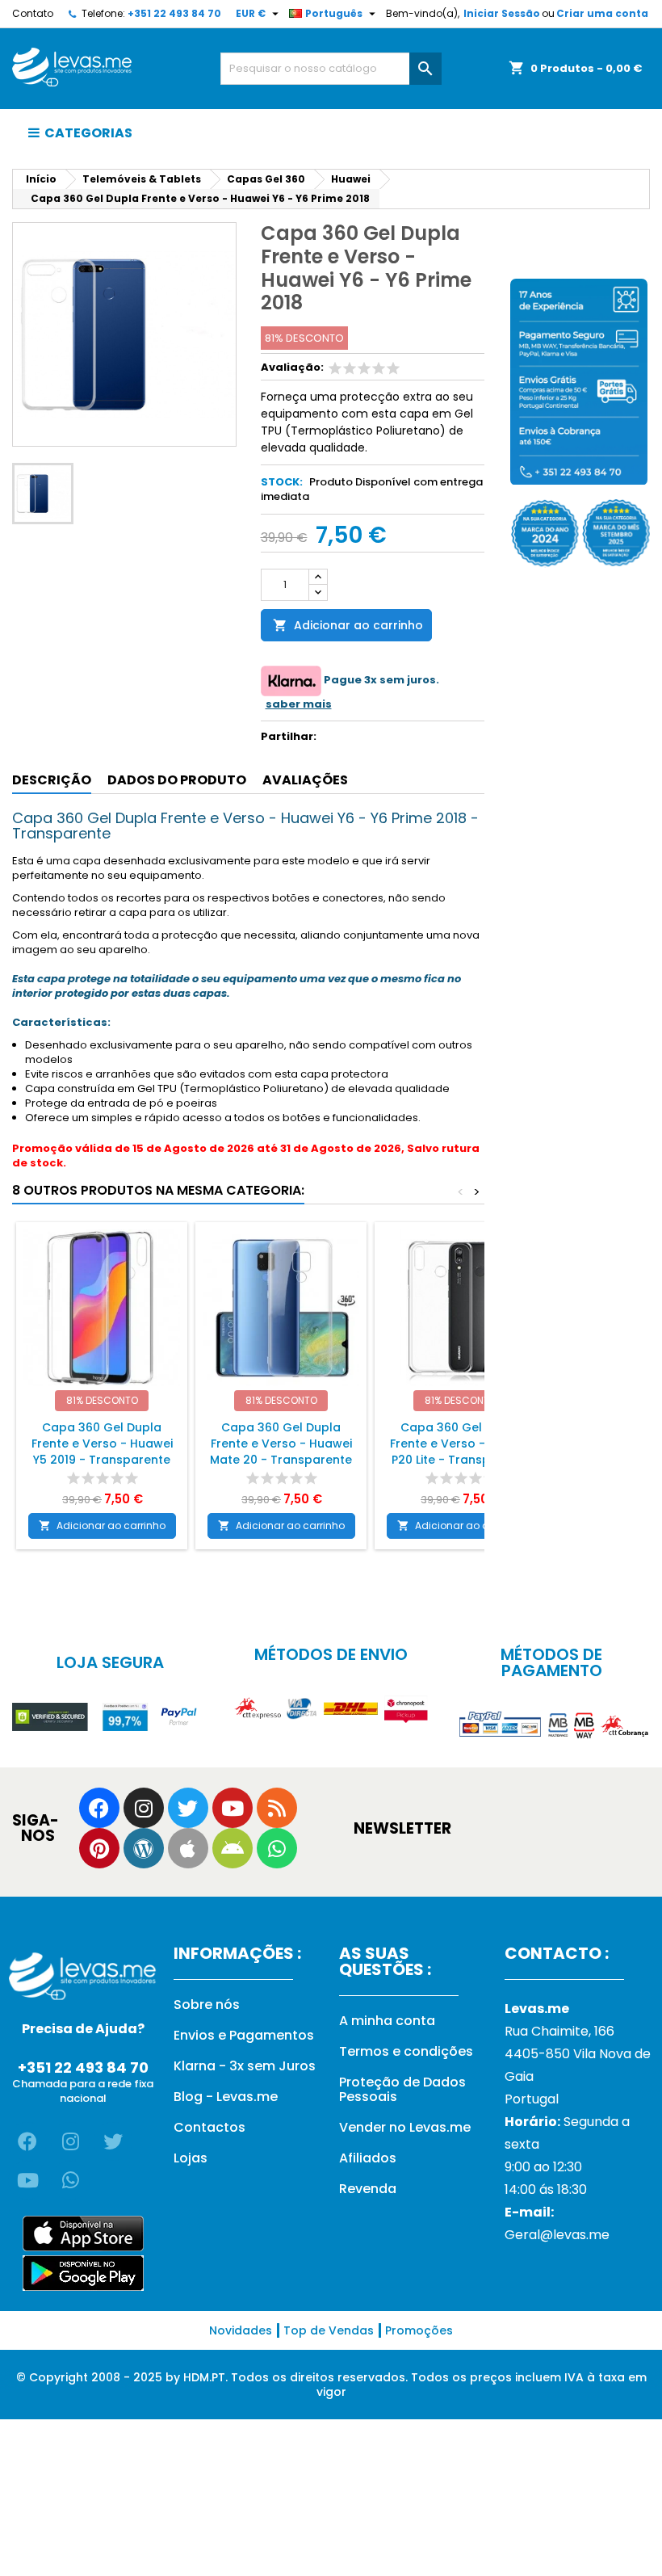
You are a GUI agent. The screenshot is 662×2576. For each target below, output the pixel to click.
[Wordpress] (144, 1848)
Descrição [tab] (52, 780)
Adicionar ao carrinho (348, 625)
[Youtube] (233, 1808)
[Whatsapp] (277, 1848)
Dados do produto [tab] (177, 780)
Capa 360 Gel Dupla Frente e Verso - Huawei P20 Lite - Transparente (461, 1443)
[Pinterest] (99, 1848)
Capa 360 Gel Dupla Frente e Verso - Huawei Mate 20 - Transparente (281, 1443)
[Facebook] (99, 1808)
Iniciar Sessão (502, 13)
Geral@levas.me (557, 2235)
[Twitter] (188, 1808)
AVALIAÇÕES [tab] (305, 780)
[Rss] (277, 1808)
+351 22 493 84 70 (174, 13)
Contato (33, 13)
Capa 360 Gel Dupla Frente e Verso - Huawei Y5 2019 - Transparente (102, 1443)
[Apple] (188, 1848)
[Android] (233, 1848)
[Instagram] (144, 1808)
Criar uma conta (602, 13)
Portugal (532, 2099)
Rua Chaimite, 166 (559, 2031)
